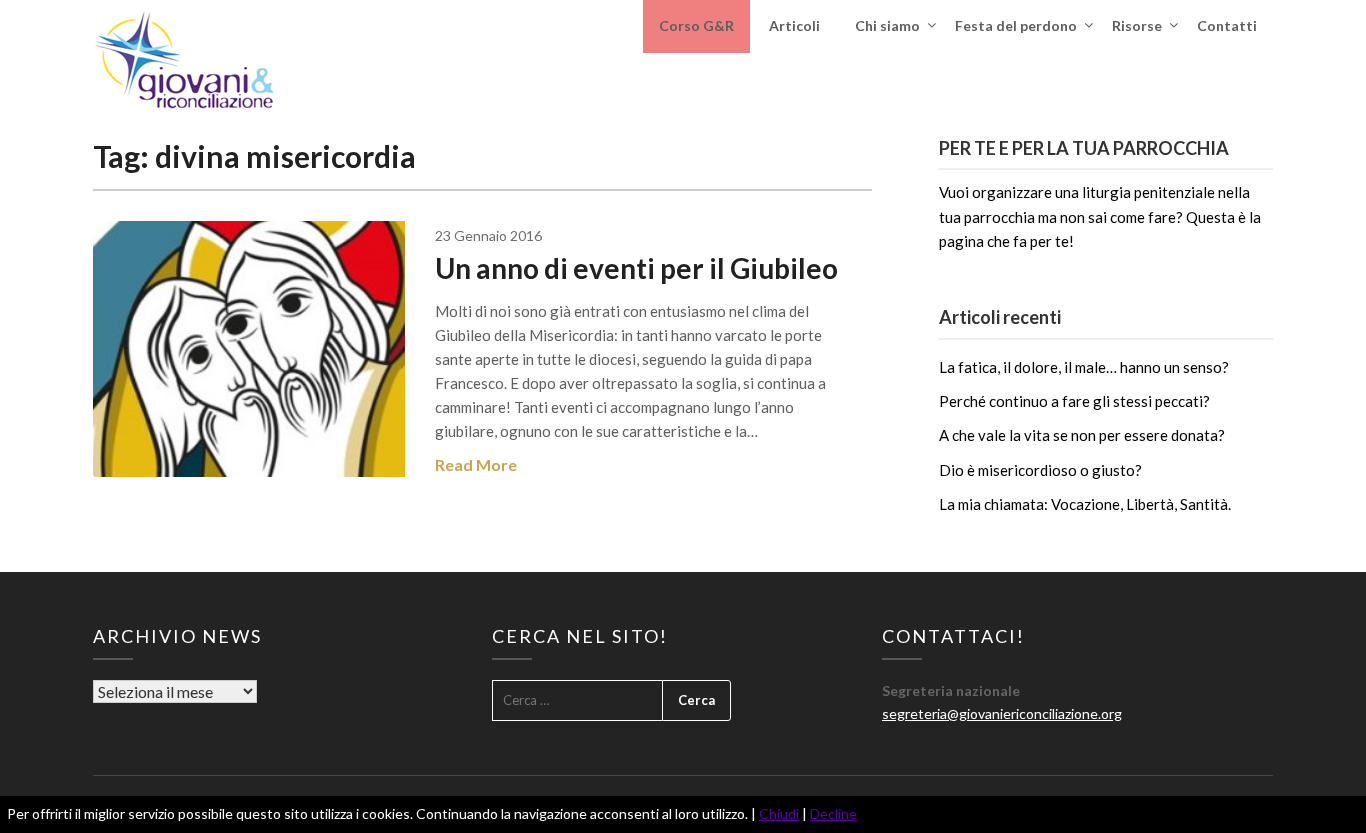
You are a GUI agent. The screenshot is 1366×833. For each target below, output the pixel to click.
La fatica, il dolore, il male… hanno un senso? (1084, 367)
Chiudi (779, 813)
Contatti (1227, 25)
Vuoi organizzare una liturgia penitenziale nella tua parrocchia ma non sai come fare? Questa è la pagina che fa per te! (1100, 216)
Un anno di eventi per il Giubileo (636, 268)
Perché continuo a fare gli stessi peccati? (1074, 401)
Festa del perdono (1016, 25)
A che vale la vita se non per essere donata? (1082, 435)
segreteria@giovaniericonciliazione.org (1002, 713)
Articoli (794, 25)
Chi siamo (887, 25)
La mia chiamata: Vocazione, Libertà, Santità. (1085, 504)
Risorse (1137, 25)
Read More (476, 464)
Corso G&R (696, 25)
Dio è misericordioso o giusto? (1040, 470)
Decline (833, 813)
